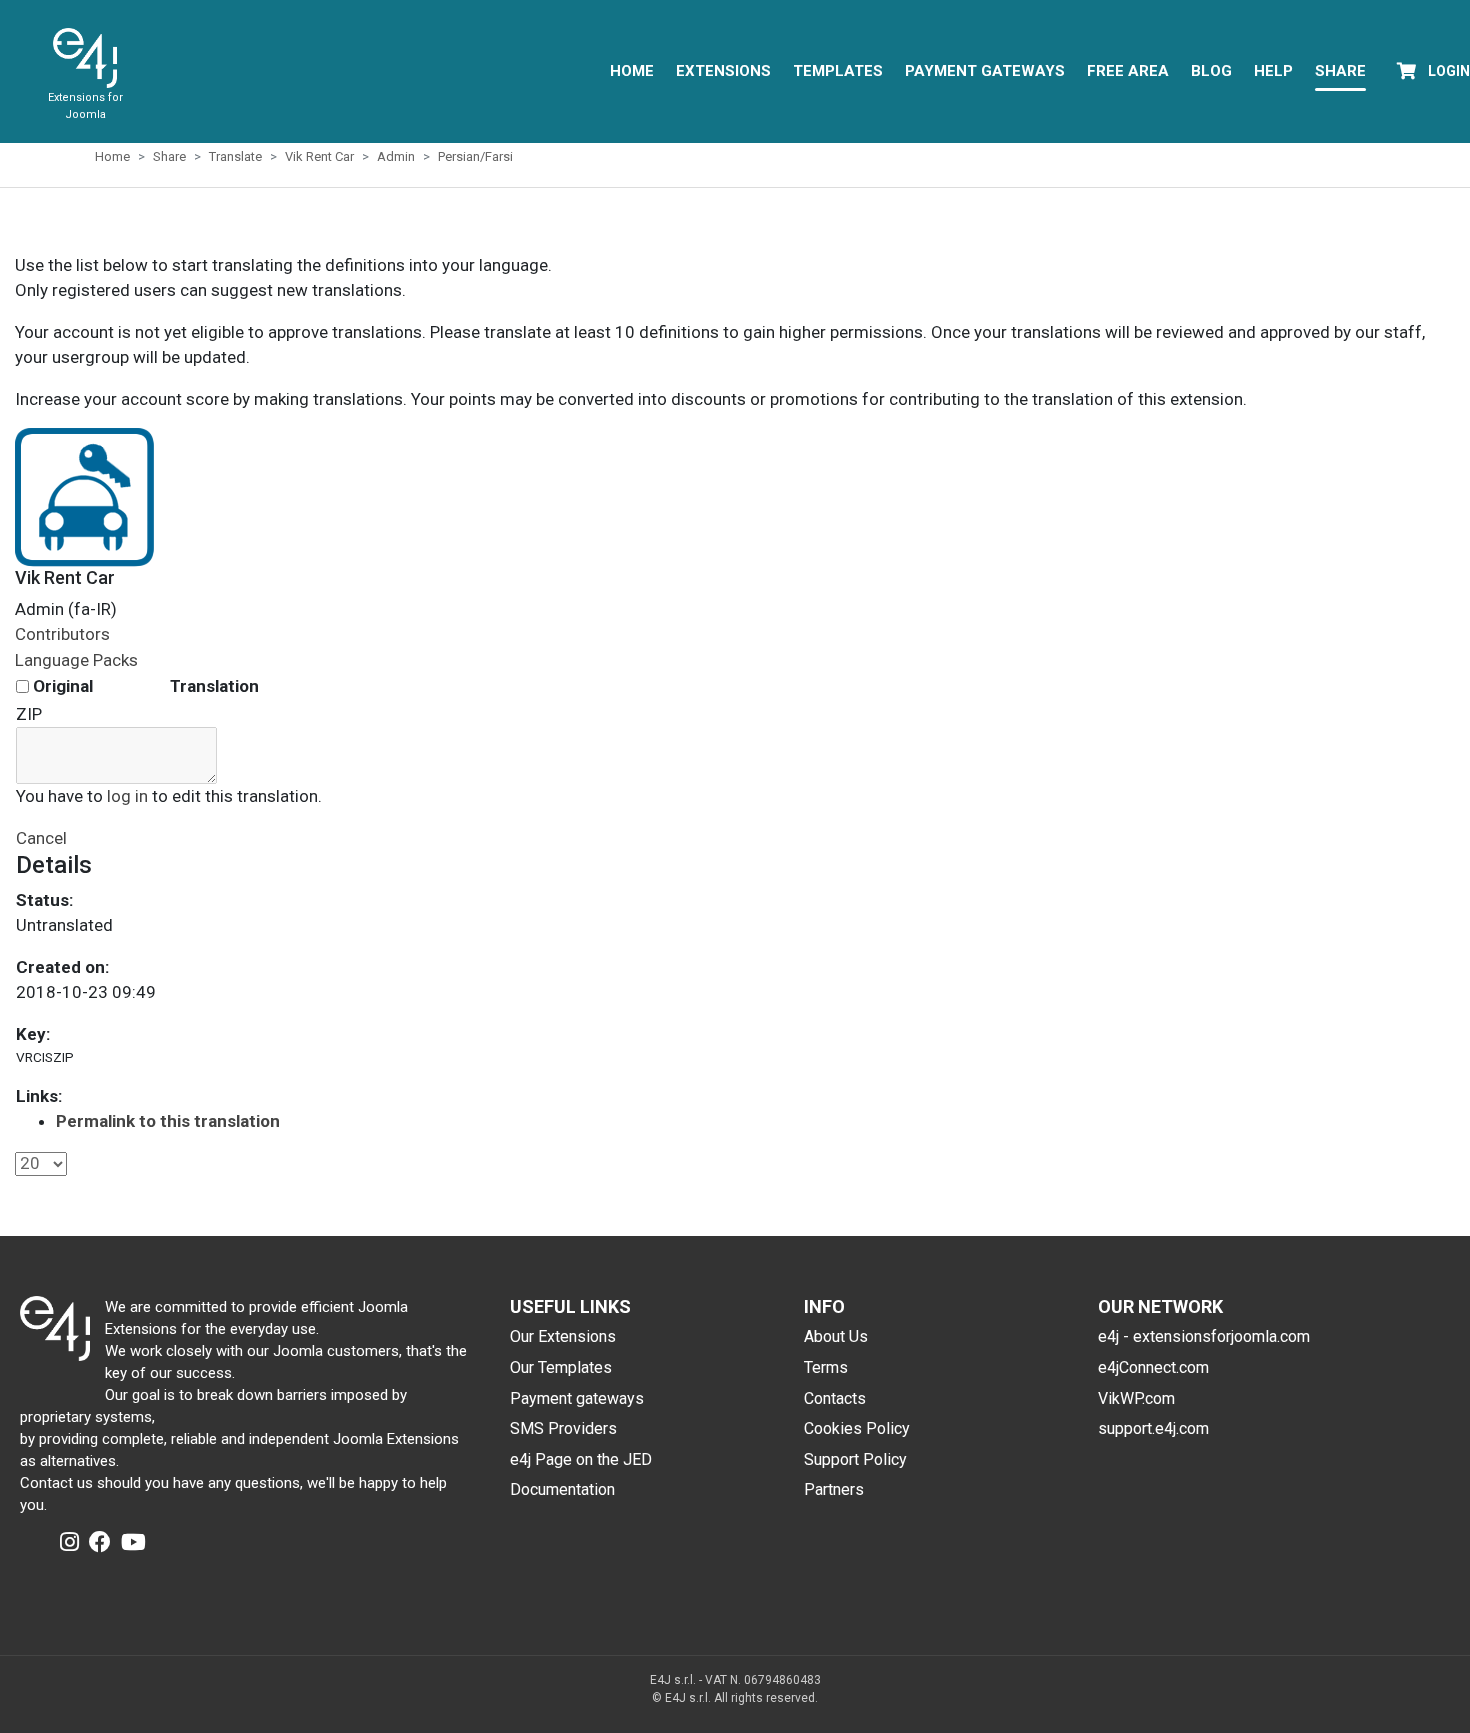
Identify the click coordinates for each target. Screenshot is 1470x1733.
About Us (836, 1336)
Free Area (1128, 71)
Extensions (723, 71)
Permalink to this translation (168, 1121)
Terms (826, 1367)
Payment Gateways (985, 71)
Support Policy (855, 1459)
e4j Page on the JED (581, 1459)
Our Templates (561, 1367)
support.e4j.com (1153, 1428)
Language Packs (76, 660)
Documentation (562, 1489)
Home (632, 71)
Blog (1211, 71)
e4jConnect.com (1153, 1367)
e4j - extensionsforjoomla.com (1204, 1336)
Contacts (835, 1398)
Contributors (62, 634)
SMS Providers (563, 1428)
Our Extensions (563, 1336)
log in (127, 796)
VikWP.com (1136, 1398)
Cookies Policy (857, 1428)
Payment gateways (577, 1398)
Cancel (41, 838)
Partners (834, 1489)
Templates (838, 71)
